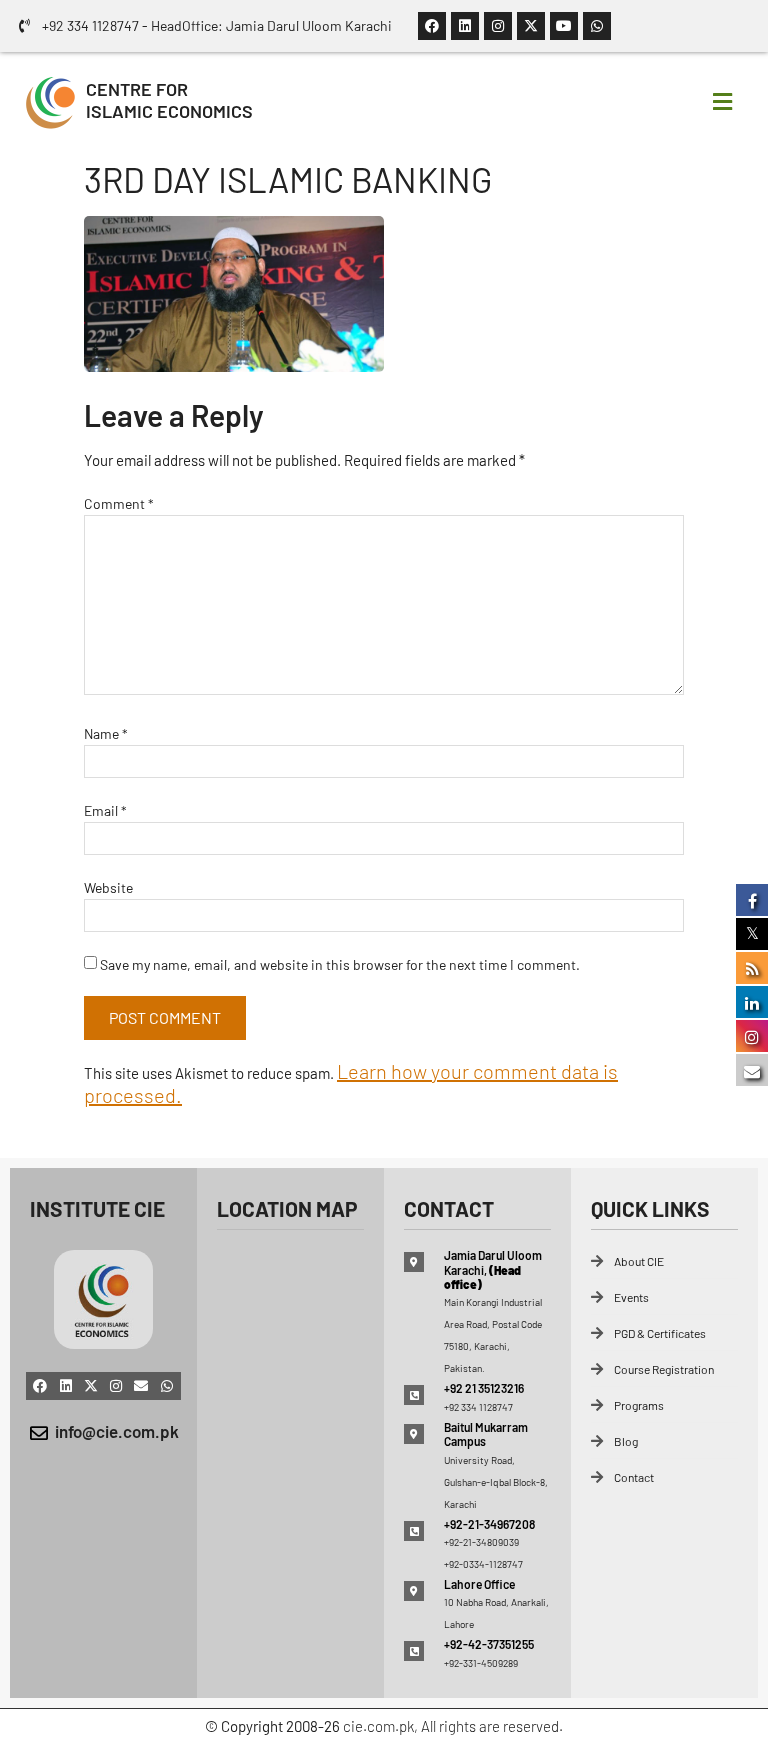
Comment (119, 503)
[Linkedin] (465, 26)
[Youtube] (564, 26)
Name (106, 733)
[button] (722, 101)
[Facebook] (432, 26)
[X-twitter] (531, 26)
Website (108, 887)
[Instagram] (498, 26)
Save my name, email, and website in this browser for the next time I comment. (340, 964)
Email (105, 810)
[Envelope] (141, 1386)
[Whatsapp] (597, 26)
